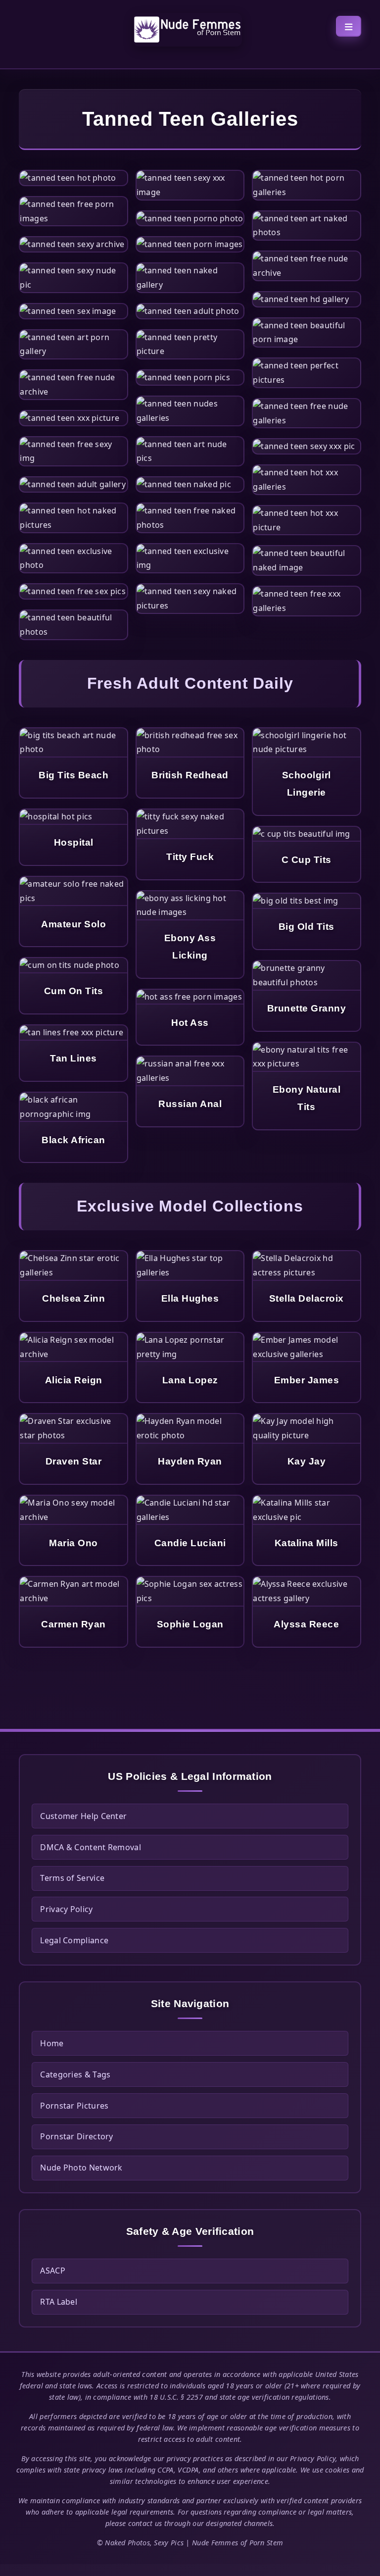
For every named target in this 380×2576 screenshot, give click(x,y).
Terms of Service (72, 1878)
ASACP (53, 2271)
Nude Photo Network (81, 2168)
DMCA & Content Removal (91, 1847)
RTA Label (59, 2302)
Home (52, 2043)
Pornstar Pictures (74, 2106)
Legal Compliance (74, 1940)
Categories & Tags (75, 2074)
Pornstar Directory (76, 2136)
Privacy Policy (66, 1909)
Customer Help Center (83, 1816)
